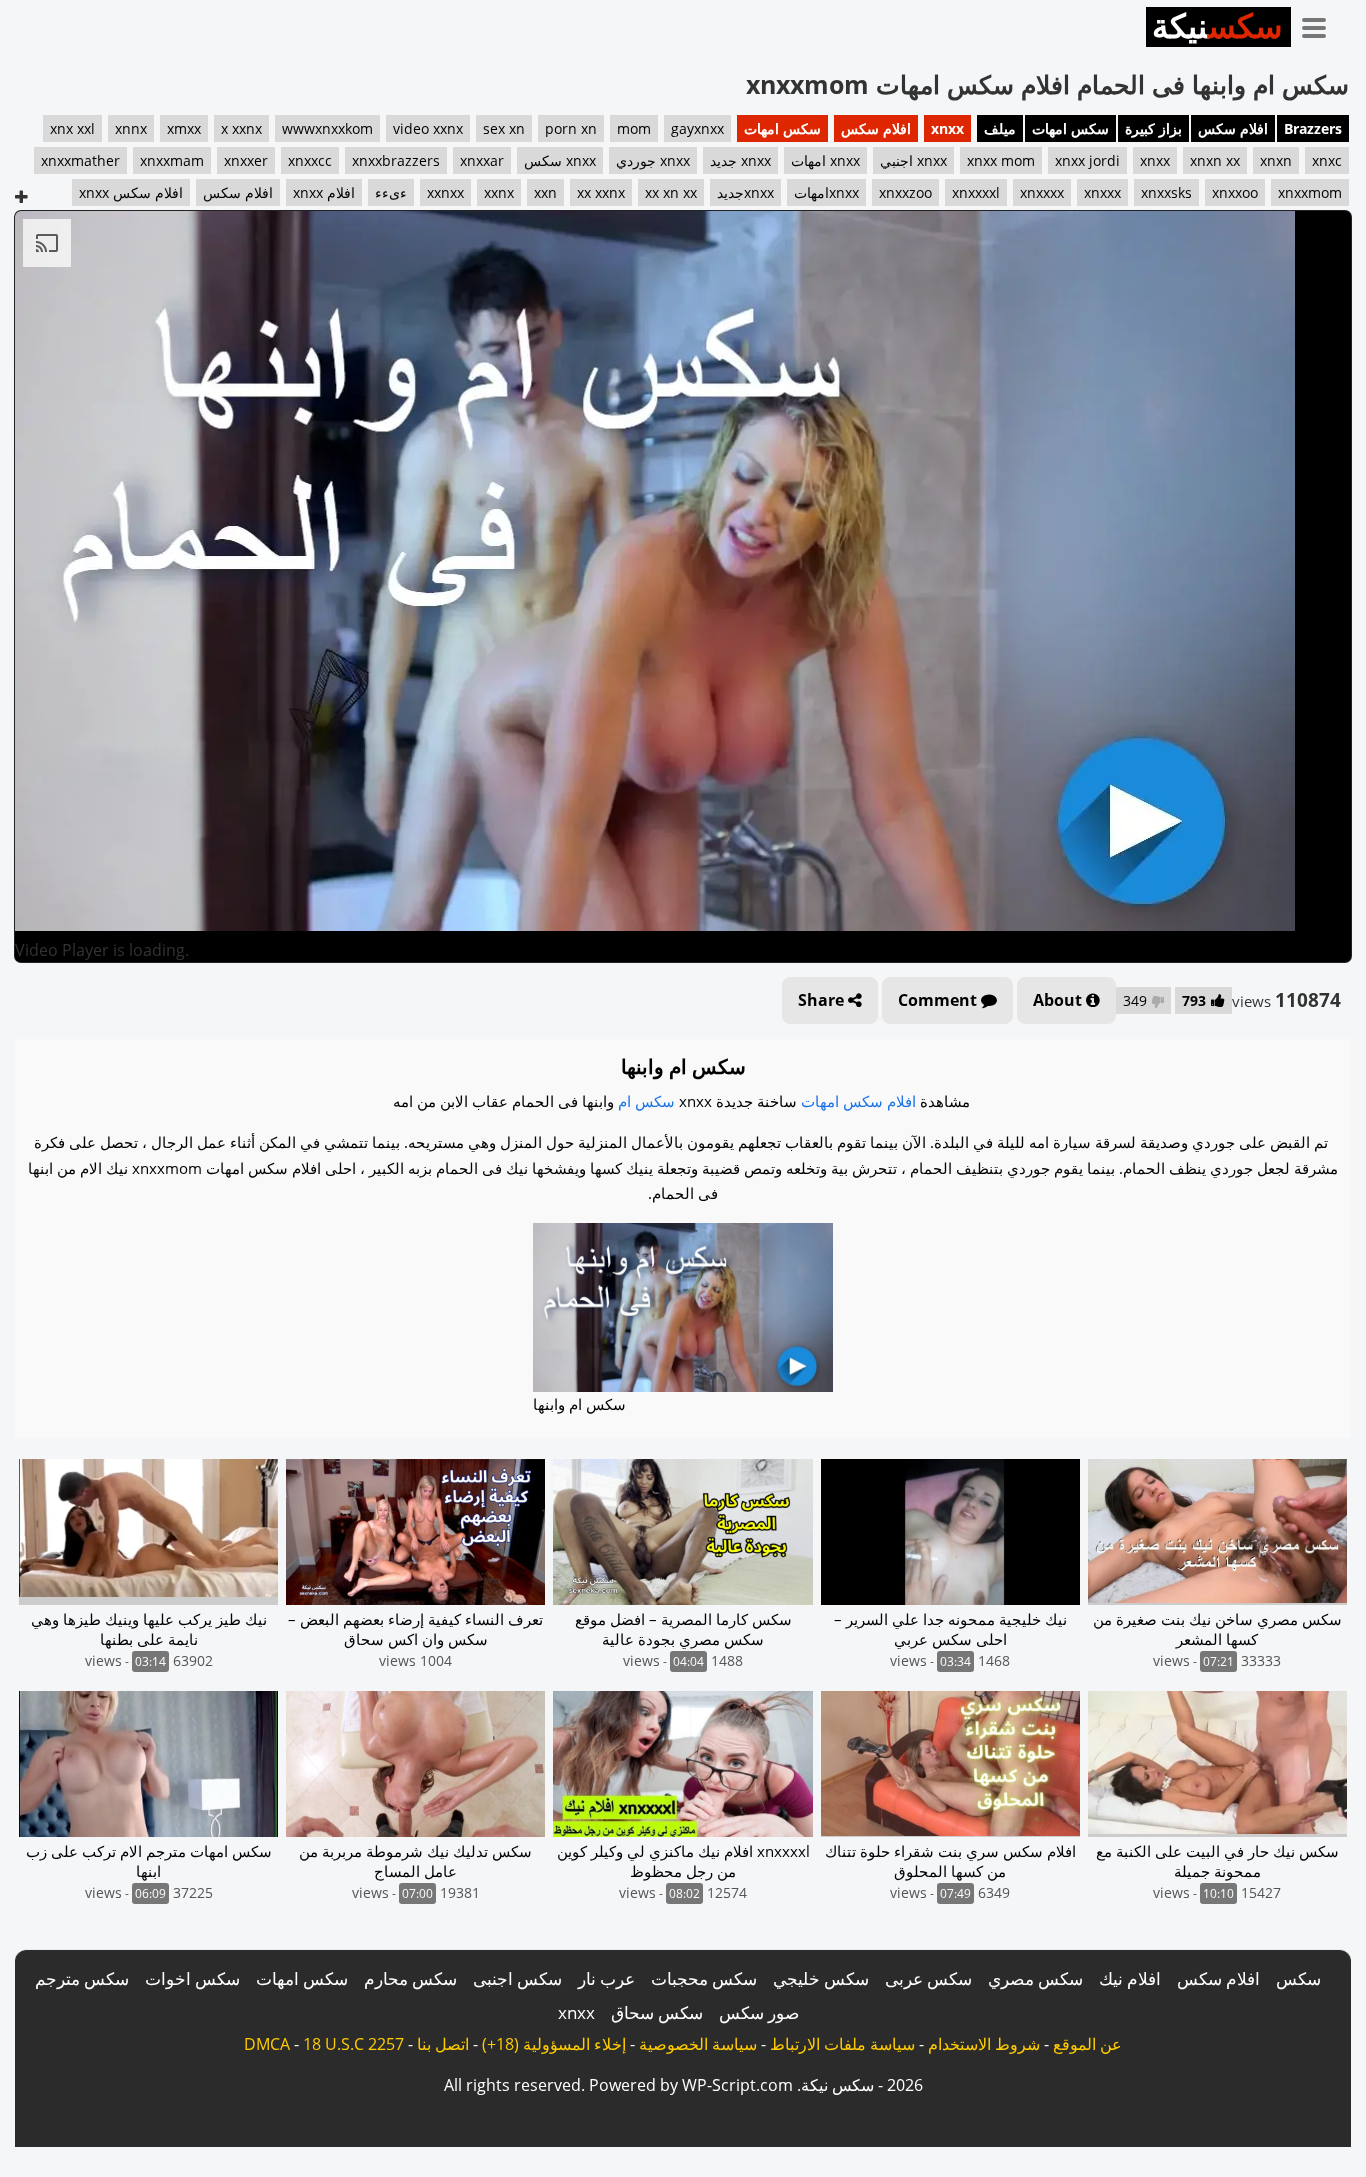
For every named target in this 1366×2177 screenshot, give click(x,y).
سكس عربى (928, 1978)
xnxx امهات (825, 160)
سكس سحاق (657, 2012)
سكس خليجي (821, 1978)
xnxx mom (1001, 160)
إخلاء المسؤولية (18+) (554, 2044)
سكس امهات (1070, 128)
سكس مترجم (82, 1978)
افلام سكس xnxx (131, 192)
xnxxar (482, 160)
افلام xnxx (324, 192)
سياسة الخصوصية (698, 2044)
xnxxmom (1310, 192)
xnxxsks (1166, 192)
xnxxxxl (976, 192)
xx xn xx (671, 192)
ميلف (1000, 128)
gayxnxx (697, 128)
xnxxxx (1042, 192)
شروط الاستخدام (984, 2044)
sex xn (504, 128)
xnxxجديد (745, 192)
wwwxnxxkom (327, 128)
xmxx (184, 128)
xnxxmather (80, 160)
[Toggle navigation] (1321, 24)
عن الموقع (1087, 2044)
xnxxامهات (826, 192)
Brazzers (1313, 128)
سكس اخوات (192, 1978)
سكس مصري (1035, 1978)
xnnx (131, 128)
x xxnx (241, 128)
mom (634, 128)
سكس (1298, 1978)
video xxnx (428, 128)
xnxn (1276, 160)
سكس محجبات (704, 1978)
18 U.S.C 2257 (353, 2044)
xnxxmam (172, 160)
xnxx (947, 128)
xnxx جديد (740, 160)
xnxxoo (1235, 192)
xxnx (499, 192)
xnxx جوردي (653, 160)
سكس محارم (410, 1978)
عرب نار (606, 1978)
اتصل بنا (443, 2044)
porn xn (571, 128)
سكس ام (646, 1101)
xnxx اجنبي (913, 160)
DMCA (267, 2044)
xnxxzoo (905, 192)
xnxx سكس (560, 160)
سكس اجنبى (517, 1978)
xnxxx (1102, 192)
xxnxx (445, 192)
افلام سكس (1233, 128)
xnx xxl (72, 128)
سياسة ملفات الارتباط (842, 2044)
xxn (545, 192)
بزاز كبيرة (1153, 128)
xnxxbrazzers (396, 160)
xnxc (1327, 160)
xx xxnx (601, 192)
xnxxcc (310, 160)
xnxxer (246, 160)
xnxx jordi (1087, 160)
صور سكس (759, 2012)
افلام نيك (1130, 1978)
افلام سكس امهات (858, 1101)
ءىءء (391, 192)
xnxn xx (1215, 160)
